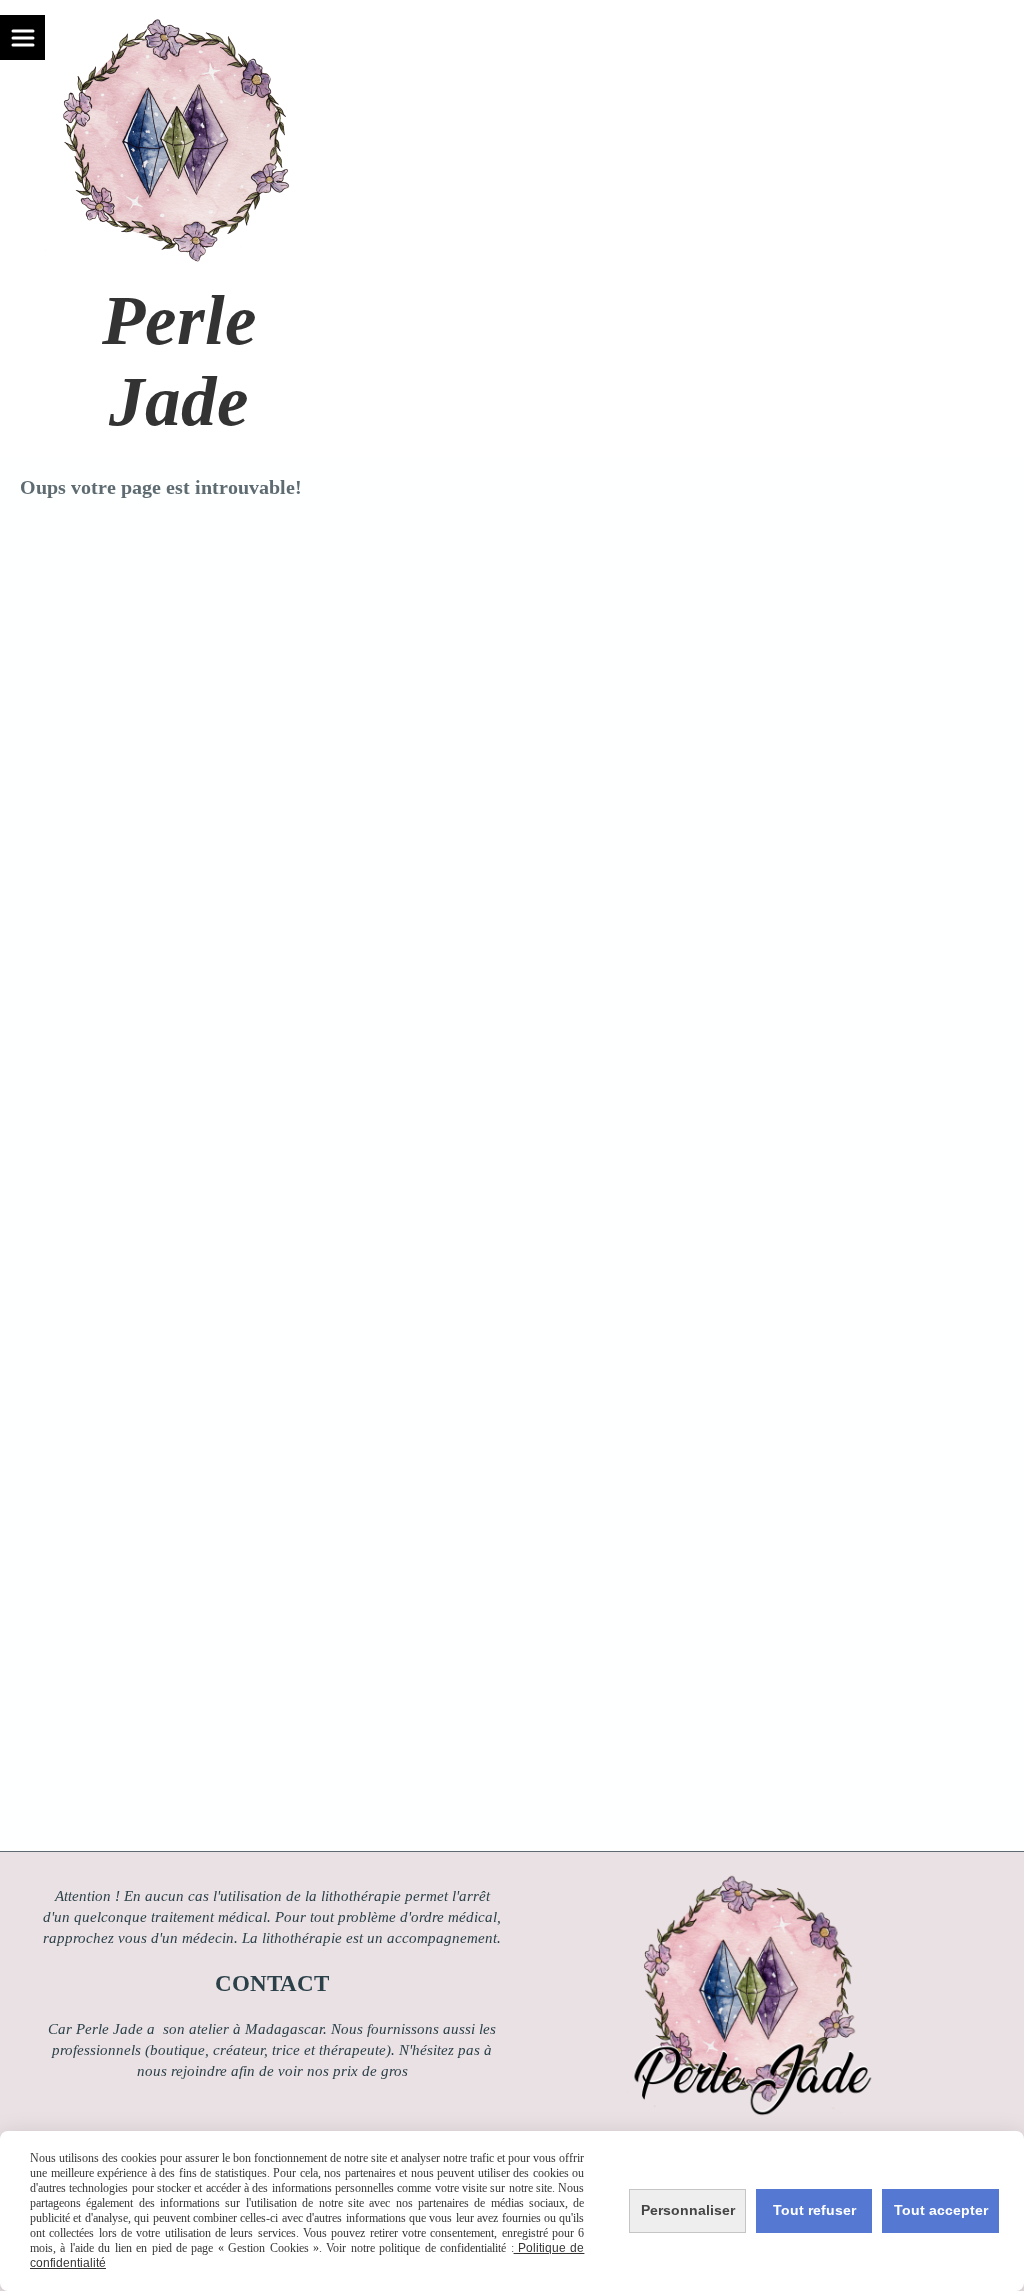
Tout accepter (941, 2210)
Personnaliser (688, 2210)
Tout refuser (814, 2210)
